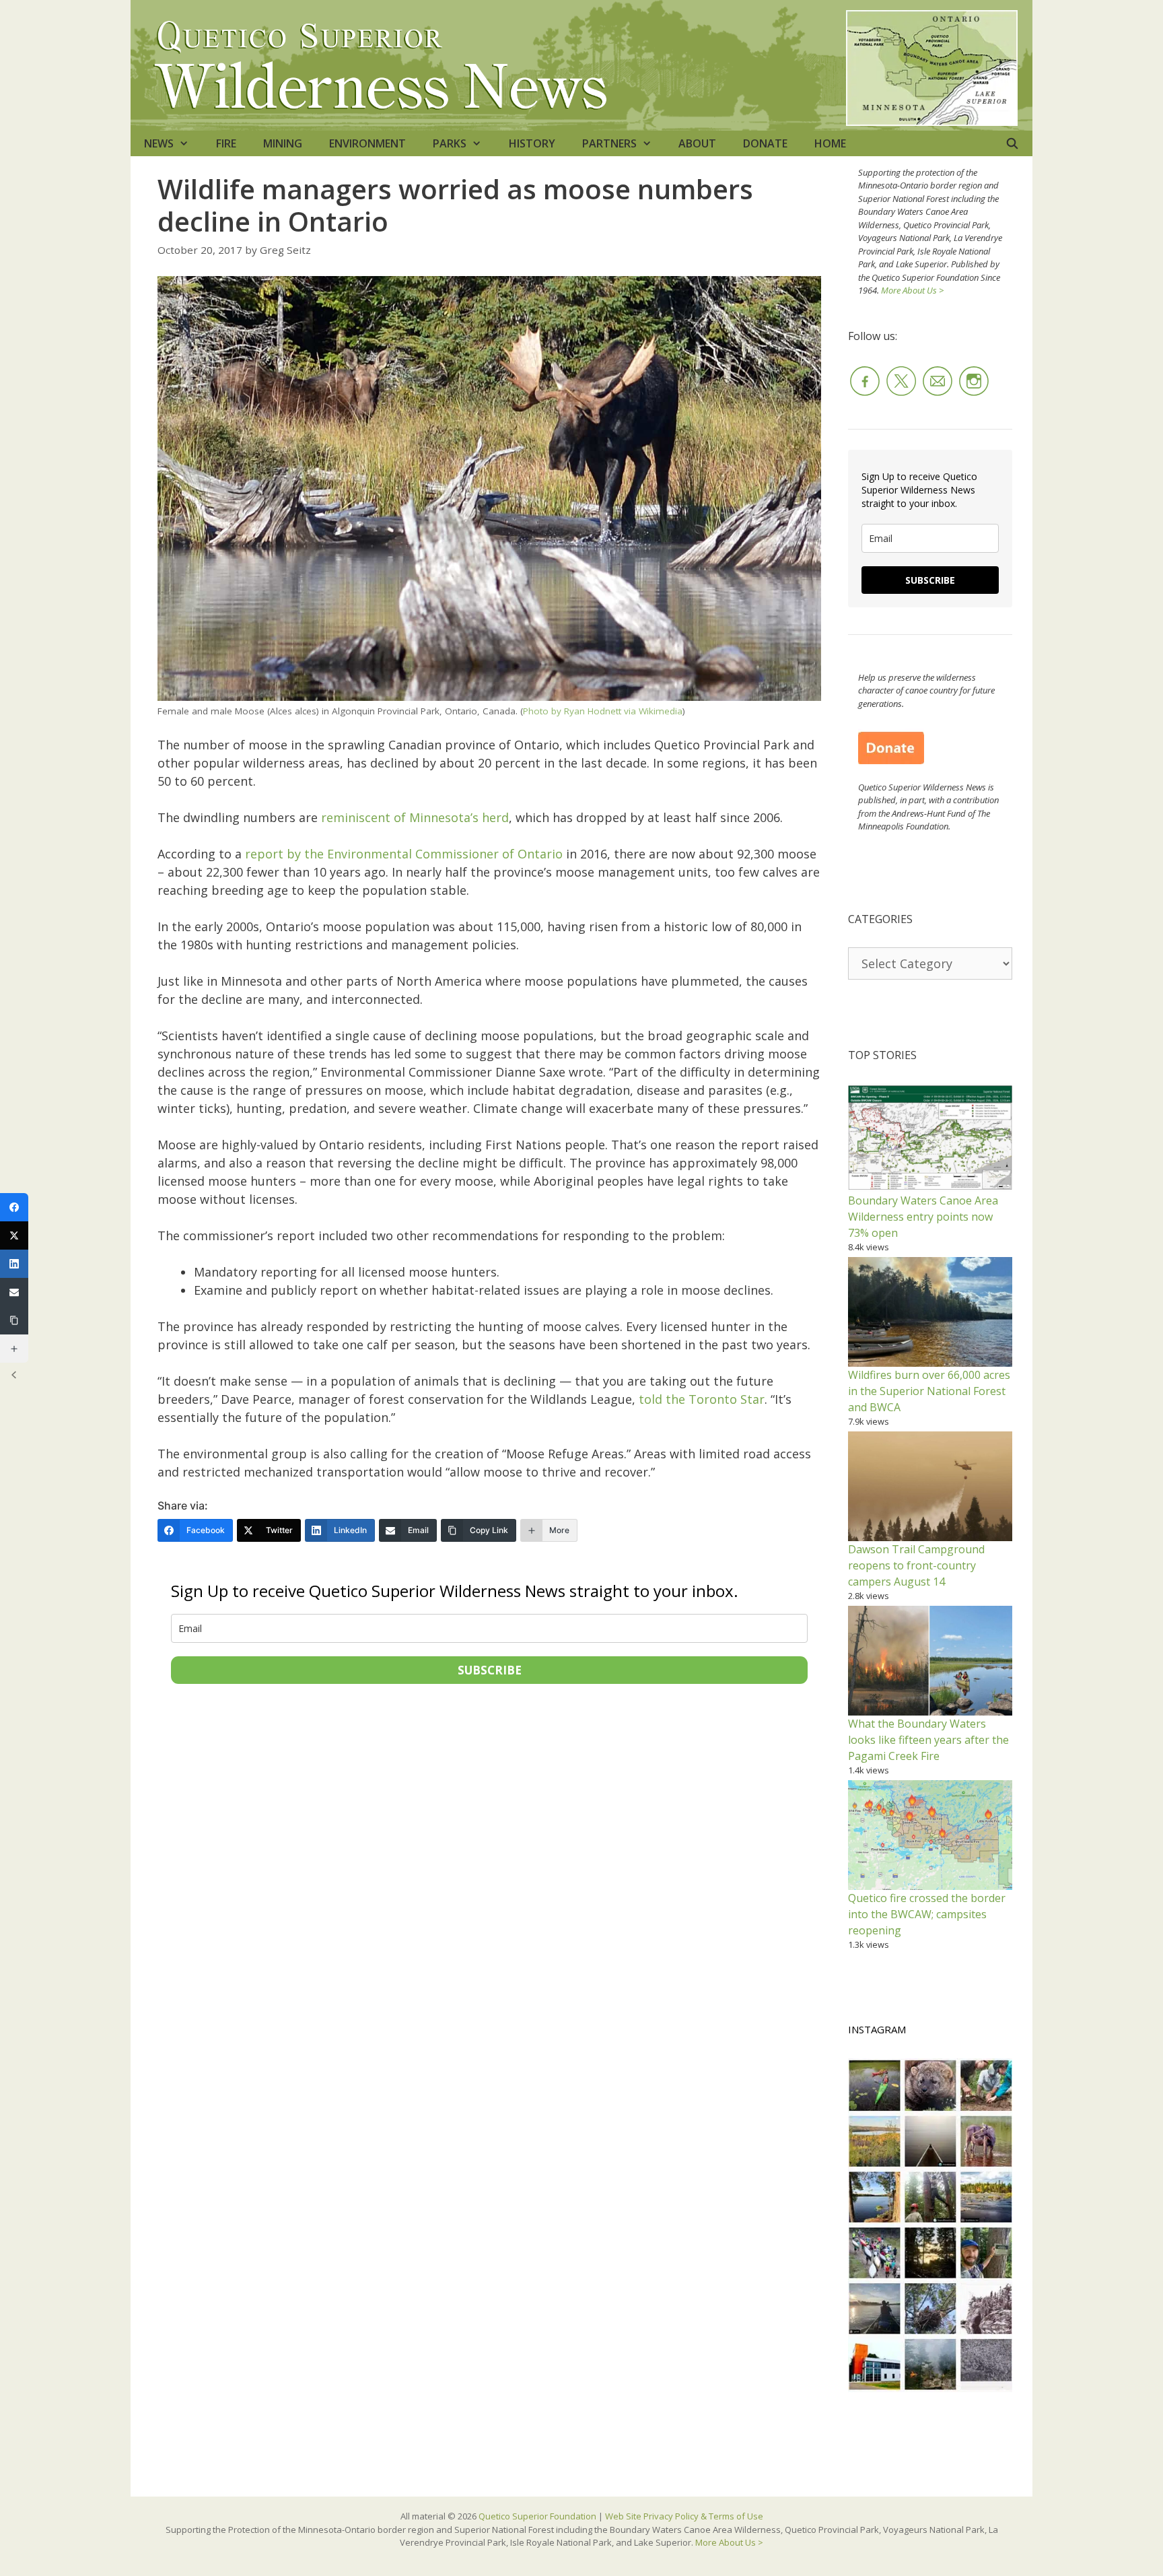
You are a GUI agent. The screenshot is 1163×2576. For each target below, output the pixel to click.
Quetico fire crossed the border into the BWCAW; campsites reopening (927, 1914)
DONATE (765, 143)
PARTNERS (609, 143)
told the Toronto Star (702, 1399)
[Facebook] (14, 1207)
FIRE (226, 143)
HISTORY (532, 143)
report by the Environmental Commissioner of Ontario (404, 854)
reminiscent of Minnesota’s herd (415, 817)
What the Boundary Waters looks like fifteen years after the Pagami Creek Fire (928, 1740)
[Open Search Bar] (1012, 143)
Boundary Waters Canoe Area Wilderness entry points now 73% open (923, 1217)
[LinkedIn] (14, 1264)
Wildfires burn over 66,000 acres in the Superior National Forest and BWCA (929, 1391)
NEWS (159, 143)
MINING (283, 143)
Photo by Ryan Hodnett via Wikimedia (603, 711)
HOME (830, 143)
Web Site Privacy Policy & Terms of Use (684, 2516)
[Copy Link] (14, 1320)
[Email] (14, 1292)
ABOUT (697, 143)
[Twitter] (14, 1235)
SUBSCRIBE (490, 1670)
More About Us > (912, 290)
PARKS (450, 143)
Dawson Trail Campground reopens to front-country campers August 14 (916, 1565)
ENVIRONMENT (367, 143)
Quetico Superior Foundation (538, 2516)
